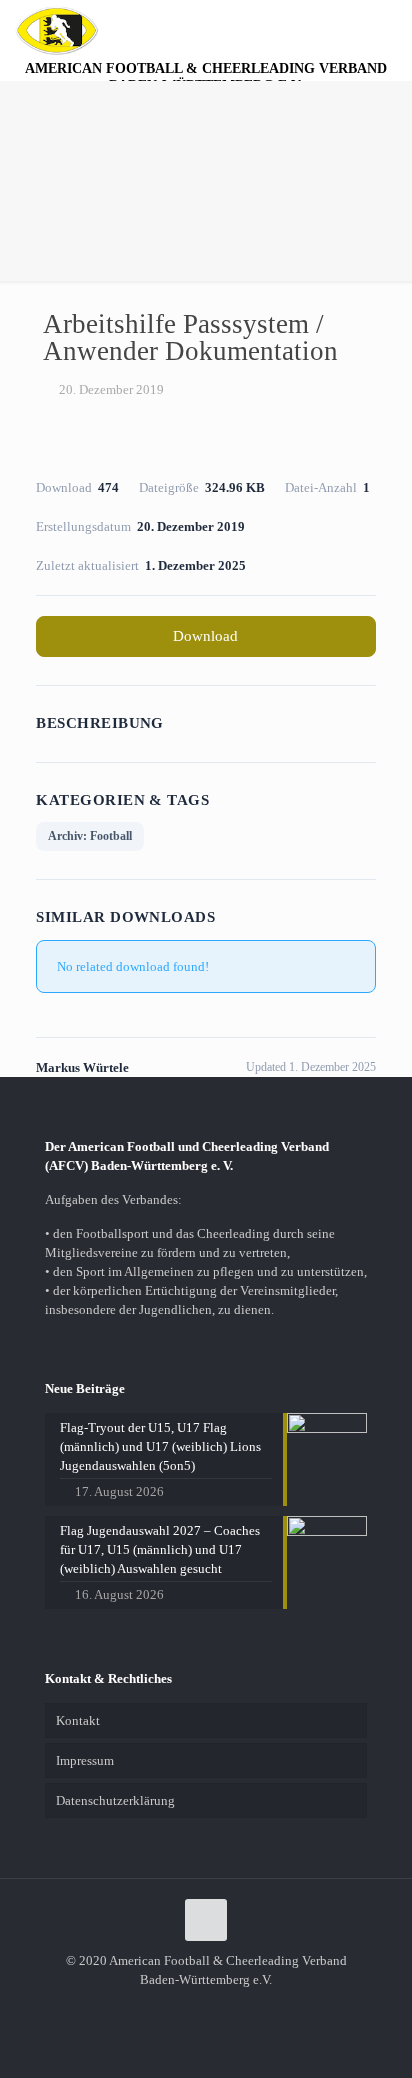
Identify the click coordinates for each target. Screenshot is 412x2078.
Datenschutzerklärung (115, 1800)
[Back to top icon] (206, 1920)
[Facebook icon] (206, 2008)
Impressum (85, 1760)
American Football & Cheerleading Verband (206, 76)
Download (205, 636)
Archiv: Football (90, 836)
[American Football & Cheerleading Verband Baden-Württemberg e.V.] (57, 30)
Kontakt (78, 1720)
